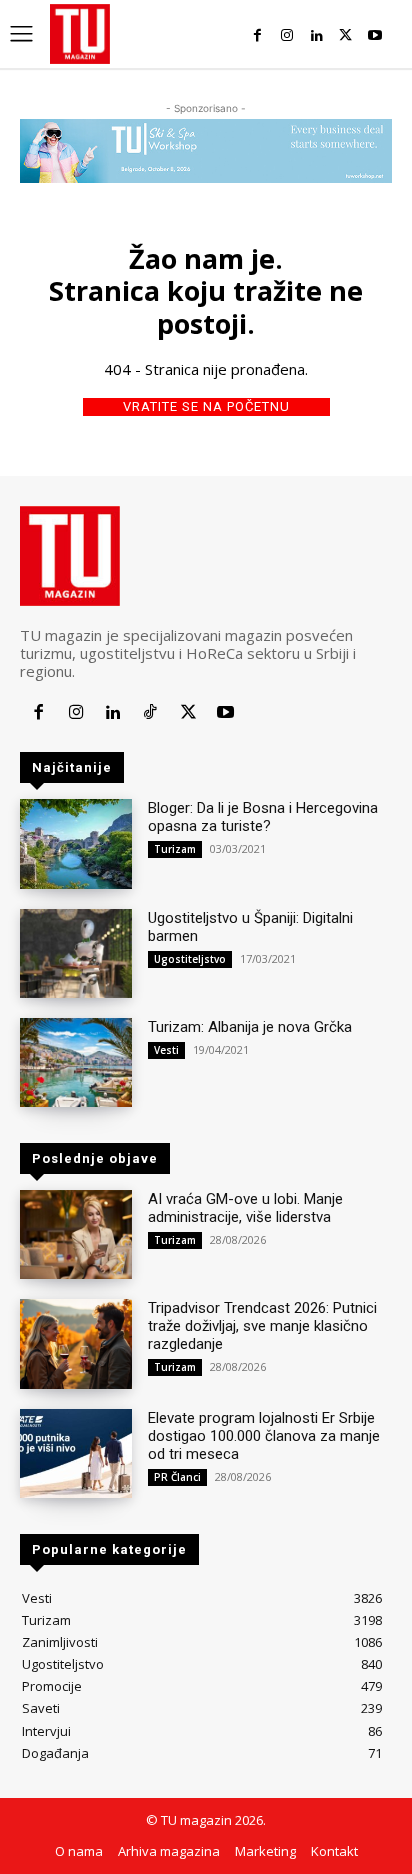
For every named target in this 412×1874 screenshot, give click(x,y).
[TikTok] (150, 712)
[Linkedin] (316, 35)
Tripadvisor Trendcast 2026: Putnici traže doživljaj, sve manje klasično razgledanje (262, 1326)
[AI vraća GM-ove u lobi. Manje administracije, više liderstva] (76, 1234)
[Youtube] (375, 35)
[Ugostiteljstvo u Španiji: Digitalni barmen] (76, 953)
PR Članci (177, 1477)
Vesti (166, 1050)
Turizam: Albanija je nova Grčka (250, 1027)
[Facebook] (257, 35)
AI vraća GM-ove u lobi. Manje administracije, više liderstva (245, 1208)
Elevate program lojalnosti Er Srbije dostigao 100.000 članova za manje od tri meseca (264, 1436)
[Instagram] (286, 35)
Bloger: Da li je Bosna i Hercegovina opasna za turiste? (263, 817)
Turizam (175, 849)
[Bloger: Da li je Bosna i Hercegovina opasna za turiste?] (76, 843)
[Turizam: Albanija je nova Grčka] (76, 1062)
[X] (345, 35)
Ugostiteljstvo (190, 959)
